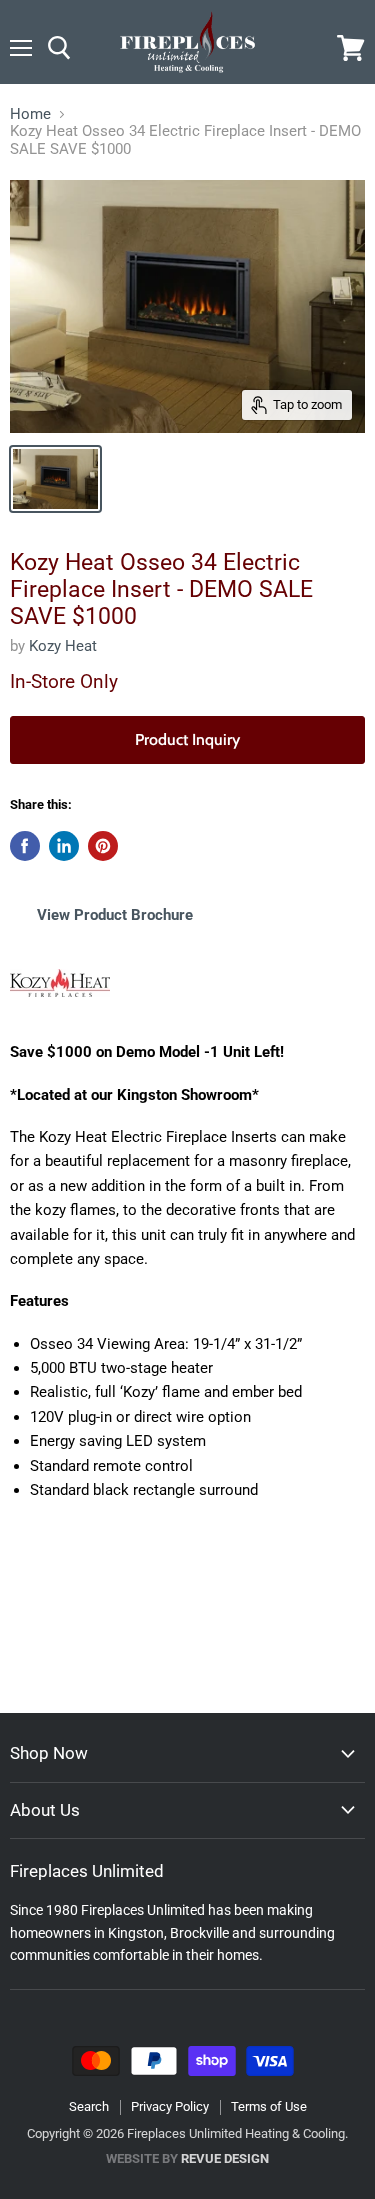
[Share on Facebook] (25, 846)
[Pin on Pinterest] (103, 846)
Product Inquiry (187, 739)
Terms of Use (269, 2106)
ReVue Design (187, 2158)
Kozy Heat (63, 646)
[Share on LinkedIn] (64, 846)
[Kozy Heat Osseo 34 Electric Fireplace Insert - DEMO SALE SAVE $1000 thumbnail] (55, 479)
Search (89, 2106)
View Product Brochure (117, 915)
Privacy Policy (170, 2106)
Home (30, 114)
